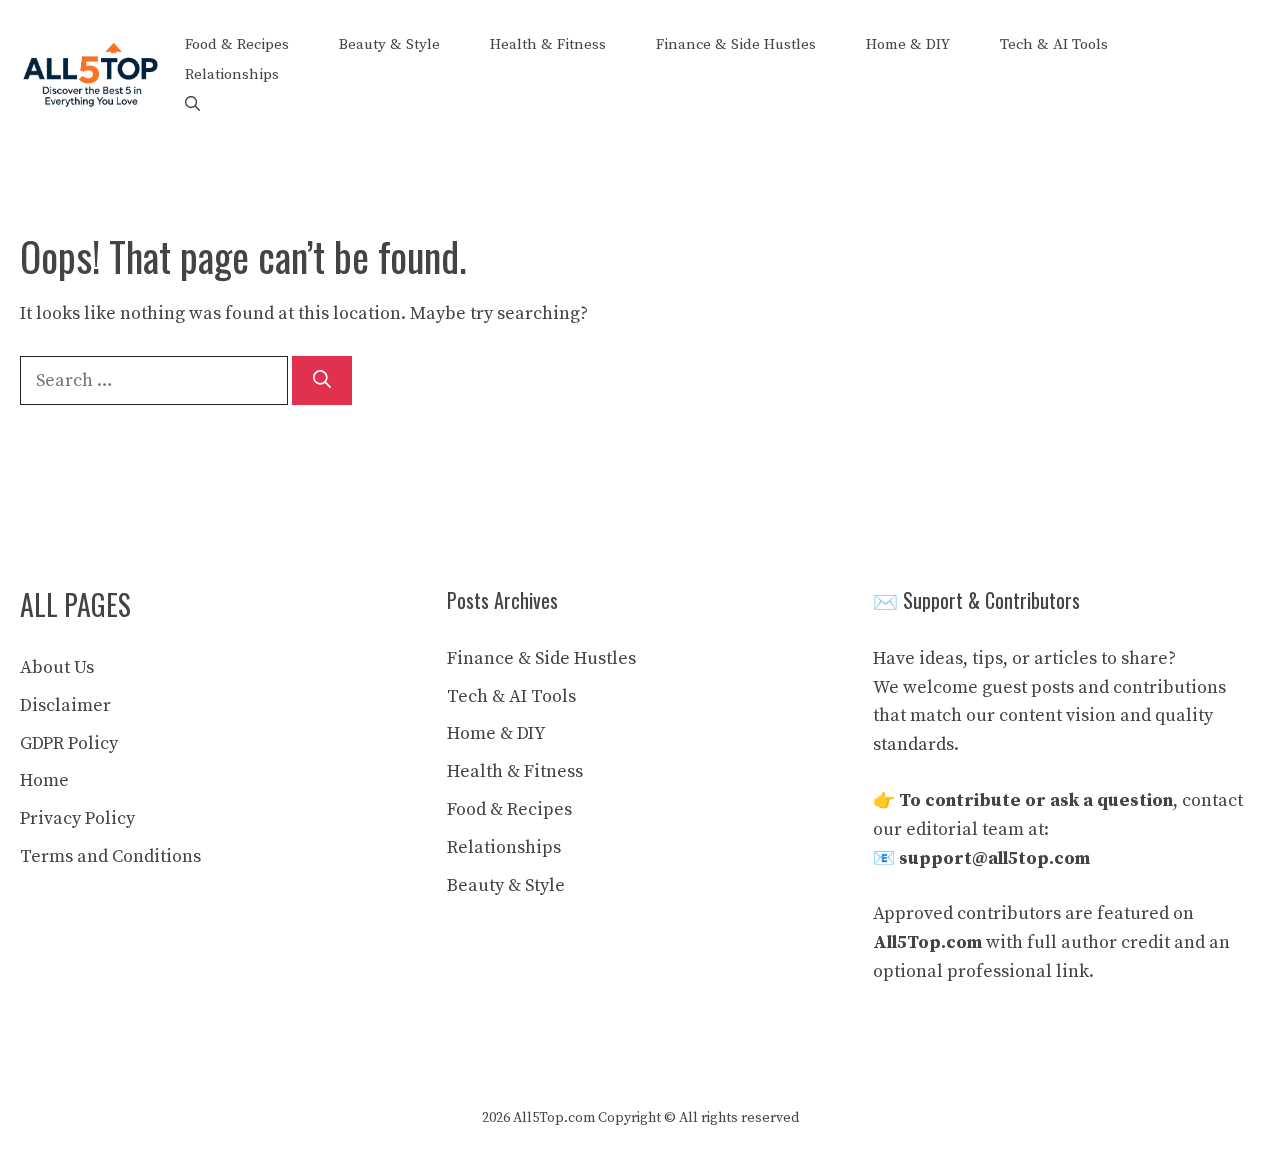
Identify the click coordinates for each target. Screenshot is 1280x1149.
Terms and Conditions (110, 856)
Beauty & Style (389, 44)
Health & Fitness (548, 44)
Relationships (232, 74)
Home (44, 780)
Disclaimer (65, 705)
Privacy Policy (77, 818)
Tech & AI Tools (1054, 44)
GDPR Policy (69, 743)
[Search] (322, 380)
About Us (57, 667)
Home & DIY (908, 44)
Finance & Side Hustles (736, 44)
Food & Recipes (237, 44)
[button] (192, 105)
